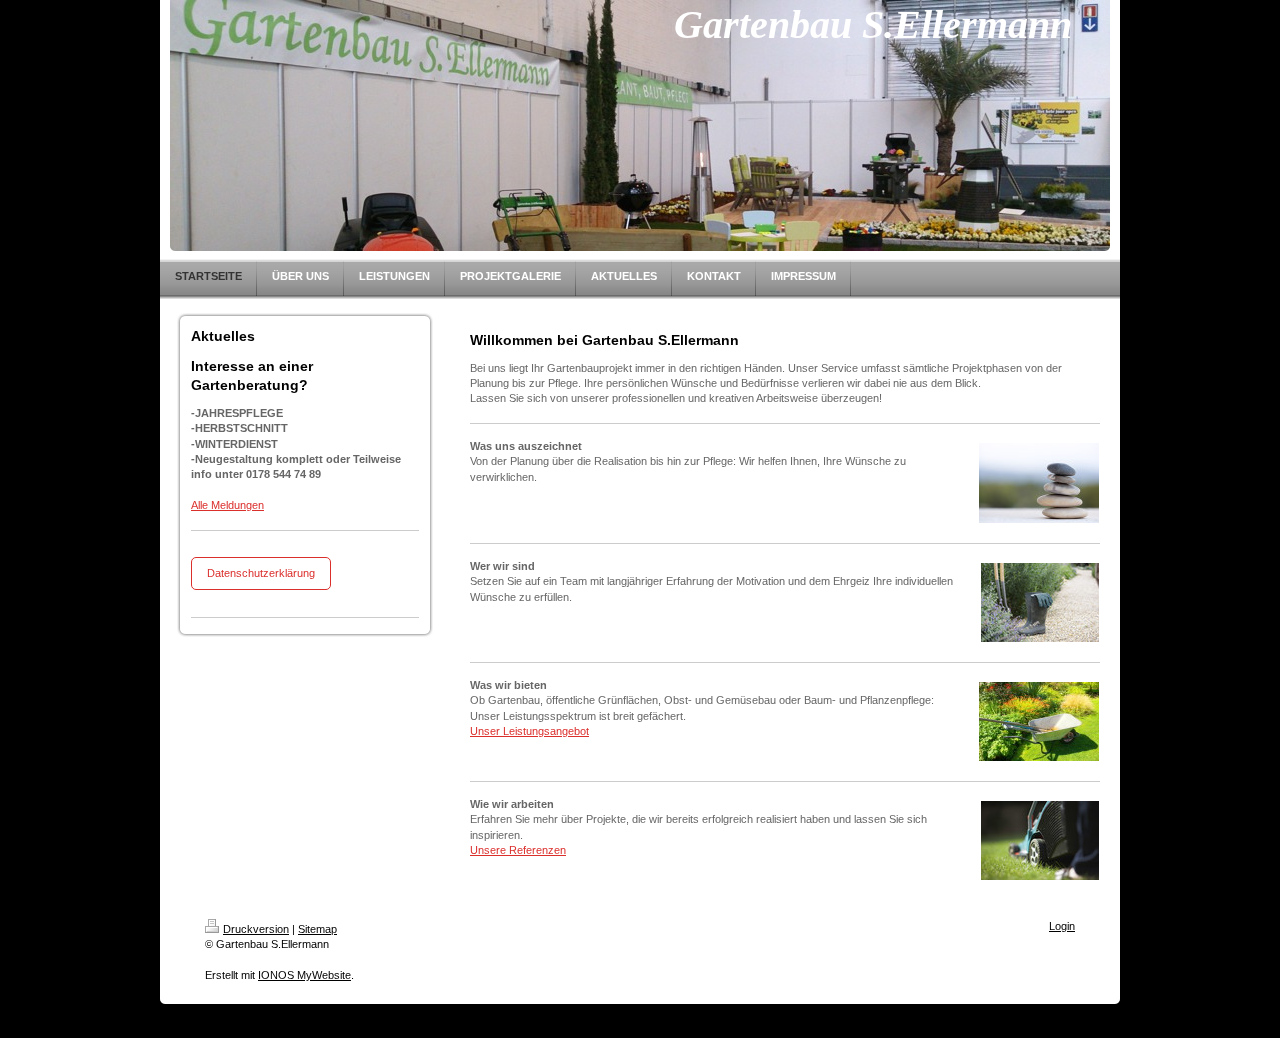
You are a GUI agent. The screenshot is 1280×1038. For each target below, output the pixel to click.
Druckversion (256, 929)
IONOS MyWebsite (304, 975)
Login (1062, 926)
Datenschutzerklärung (261, 573)
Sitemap (317, 929)
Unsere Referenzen (518, 850)
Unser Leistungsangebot (529, 731)
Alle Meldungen (227, 505)
